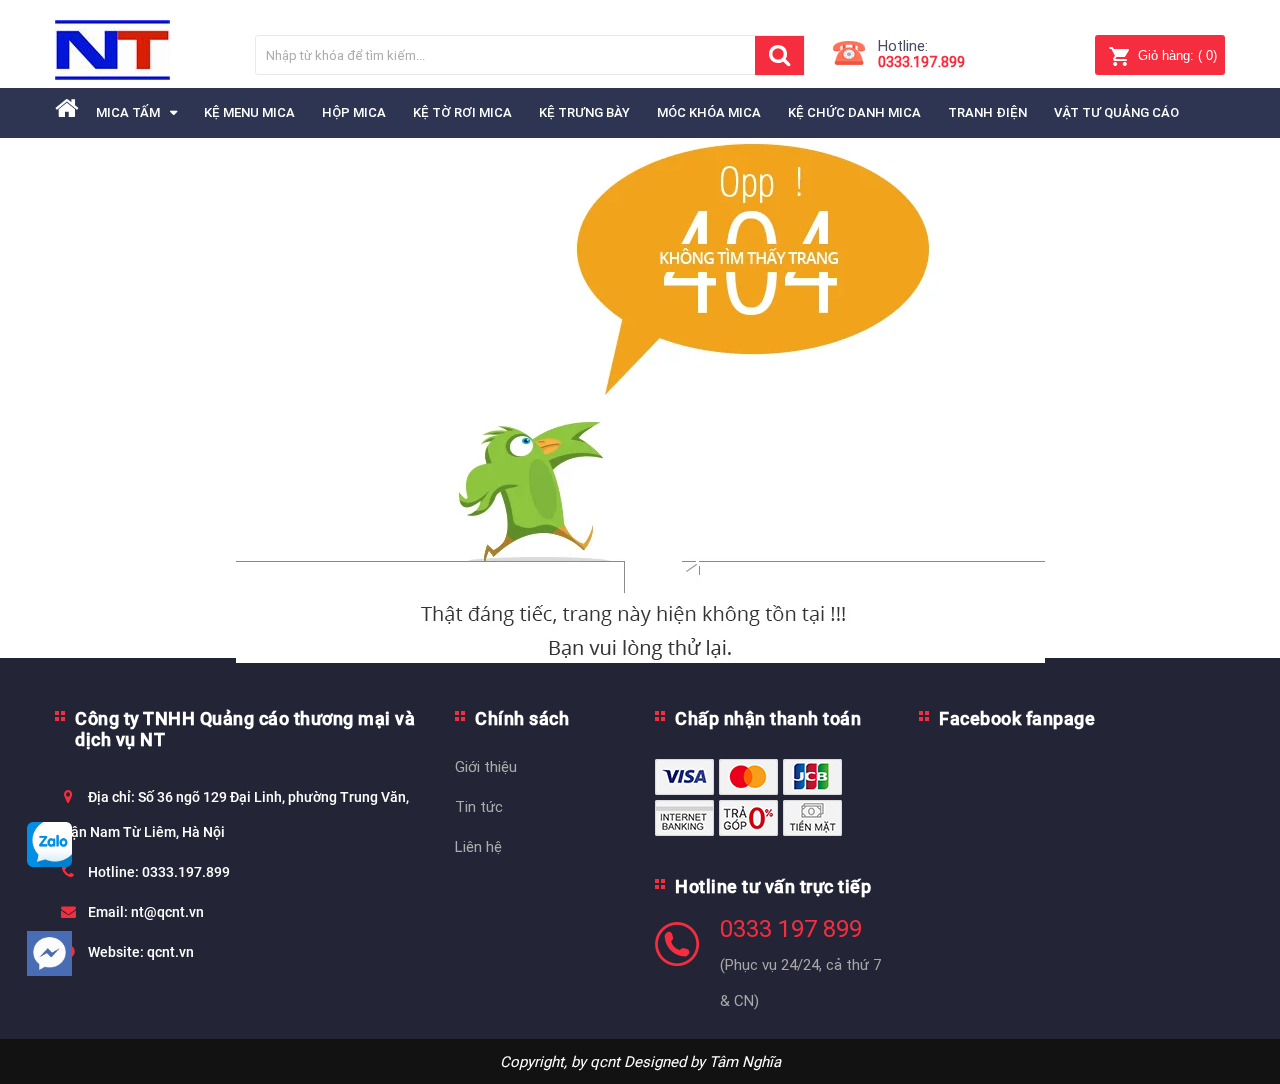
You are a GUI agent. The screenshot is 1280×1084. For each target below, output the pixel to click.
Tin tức (479, 806)
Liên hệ (478, 846)
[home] (66, 108)
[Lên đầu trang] (1245, 1034)
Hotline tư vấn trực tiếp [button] (773, 886)
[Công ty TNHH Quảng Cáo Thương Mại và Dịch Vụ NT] (112, 50)
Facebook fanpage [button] (1017, 718)
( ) (1177, 55)
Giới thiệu (486, 766)
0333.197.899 (921, 61)
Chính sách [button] (522, 718)
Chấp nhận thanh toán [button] (768, 718)
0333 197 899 (791, 929)
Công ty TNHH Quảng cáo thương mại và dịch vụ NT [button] (245, 729)
